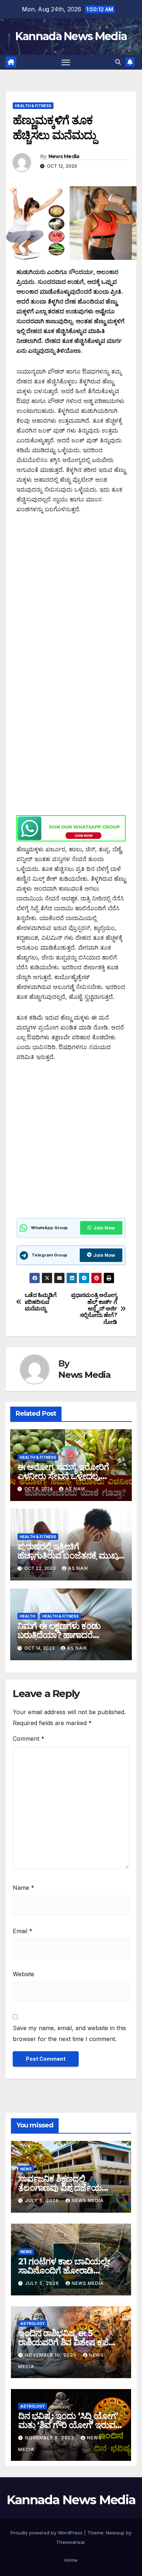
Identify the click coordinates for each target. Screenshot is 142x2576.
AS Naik (75, 1489)
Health (27, 1616)
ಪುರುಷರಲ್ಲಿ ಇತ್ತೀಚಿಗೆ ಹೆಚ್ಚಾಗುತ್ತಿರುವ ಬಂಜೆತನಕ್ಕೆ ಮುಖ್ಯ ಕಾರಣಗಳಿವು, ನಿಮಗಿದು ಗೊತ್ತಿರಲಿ (68, 1555)
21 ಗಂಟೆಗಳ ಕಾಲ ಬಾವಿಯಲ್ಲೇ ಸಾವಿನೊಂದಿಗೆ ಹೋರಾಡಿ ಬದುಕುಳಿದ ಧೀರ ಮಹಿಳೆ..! (64, 2270)
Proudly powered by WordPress (47, 2533)
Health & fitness (33, 106)
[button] (118, 62)
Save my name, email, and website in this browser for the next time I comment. (69, 2033)
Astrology (33, 2323)
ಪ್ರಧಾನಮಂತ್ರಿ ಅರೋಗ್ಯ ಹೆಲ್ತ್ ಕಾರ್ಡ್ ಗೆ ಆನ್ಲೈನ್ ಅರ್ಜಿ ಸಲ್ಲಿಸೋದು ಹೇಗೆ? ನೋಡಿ (94, 1309)
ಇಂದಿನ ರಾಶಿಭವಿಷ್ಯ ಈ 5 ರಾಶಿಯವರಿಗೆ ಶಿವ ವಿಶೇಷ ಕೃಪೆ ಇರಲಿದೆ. (63, 2342)
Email (23, 1931)
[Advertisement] (71, 596)
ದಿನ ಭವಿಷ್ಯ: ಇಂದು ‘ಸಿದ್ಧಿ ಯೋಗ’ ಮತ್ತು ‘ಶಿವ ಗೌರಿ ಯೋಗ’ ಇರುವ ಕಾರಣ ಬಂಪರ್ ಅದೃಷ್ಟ (68, 2425)
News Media (64, 156)
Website (23, 1974)
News (26, 2169)
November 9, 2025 (50, 2438)
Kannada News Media (71, 36)
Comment (29, 1739)
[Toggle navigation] (66, 62)
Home (71, 2560)
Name (23, 1888)
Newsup (115, 2533)
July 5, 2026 (43, 2200)
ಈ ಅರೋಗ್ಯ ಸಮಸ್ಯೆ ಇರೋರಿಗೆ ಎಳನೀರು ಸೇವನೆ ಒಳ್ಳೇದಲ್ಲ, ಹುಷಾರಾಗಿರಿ (63, 1476)
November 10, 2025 (52, 2355)
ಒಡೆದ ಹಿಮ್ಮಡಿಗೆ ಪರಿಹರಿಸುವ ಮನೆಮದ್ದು (41, 1302)
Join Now (104, 1228)
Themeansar (70, 2542)
